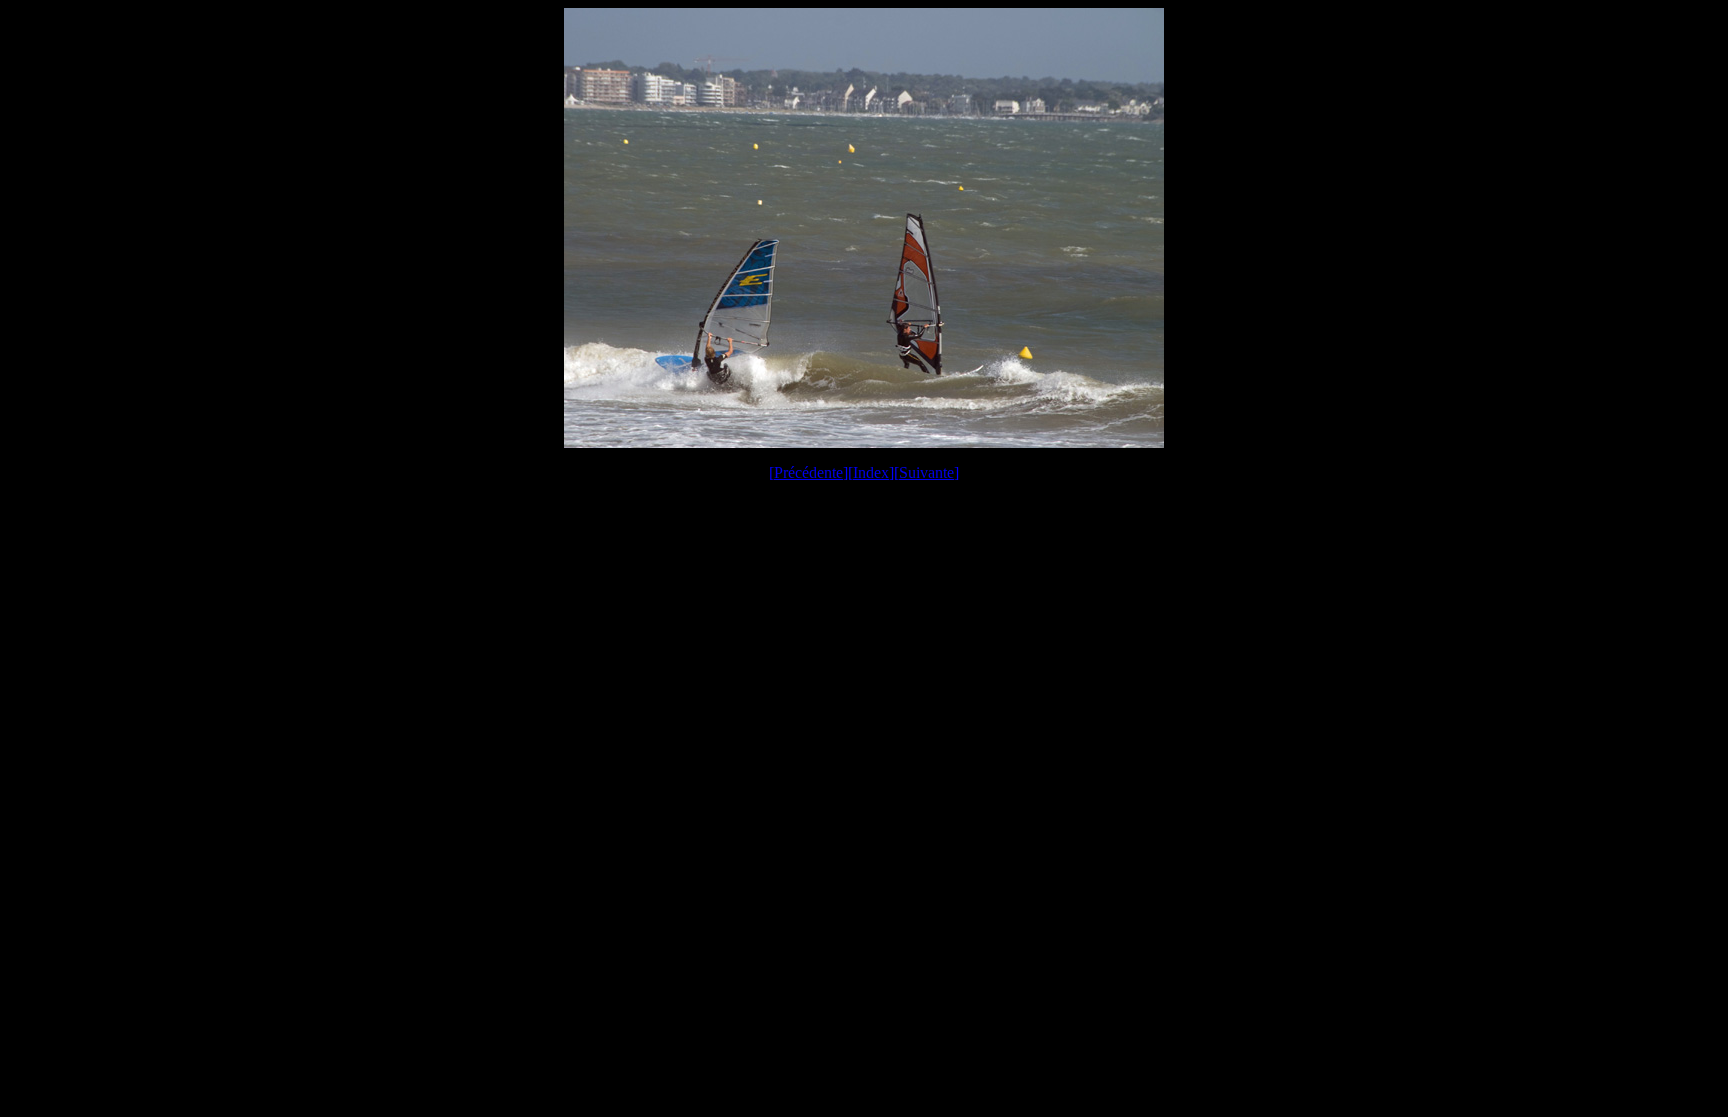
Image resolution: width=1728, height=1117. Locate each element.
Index (871, 472)
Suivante (926, 472)
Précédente (808, 472)
